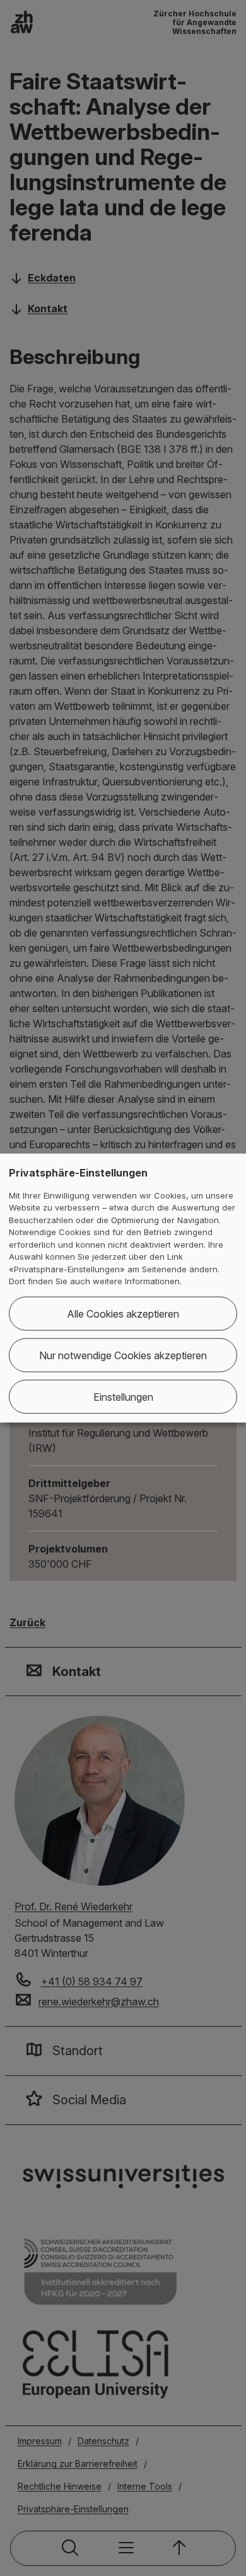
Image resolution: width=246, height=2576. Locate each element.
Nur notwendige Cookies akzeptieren (123, 1355)
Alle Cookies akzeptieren (123, 1313)
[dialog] (123, 1288)
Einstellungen (123, 1396)
